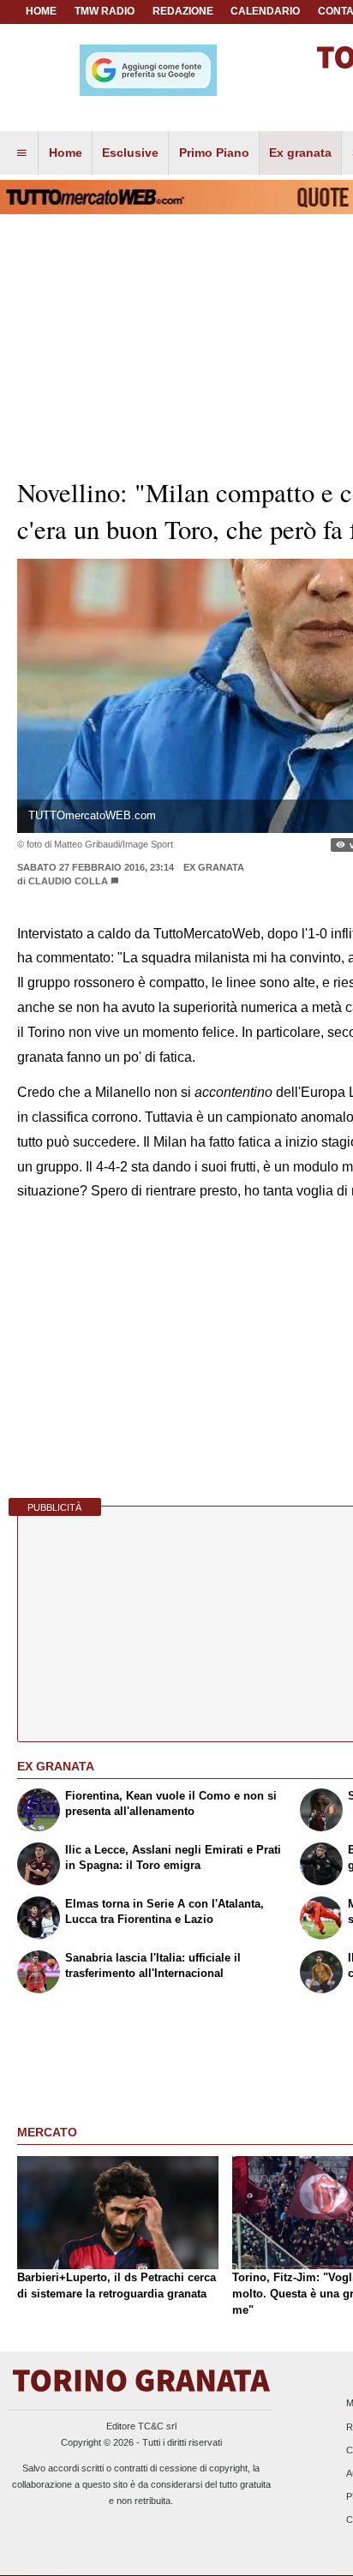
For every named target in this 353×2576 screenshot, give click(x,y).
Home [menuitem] (66, 153)
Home (41, 11)
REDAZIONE (183, 11)
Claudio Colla (69, 881)
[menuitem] (21, 153)
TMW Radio (105, 11)
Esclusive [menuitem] (130, 153)
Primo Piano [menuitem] (214, 153)
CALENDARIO (265, 11)
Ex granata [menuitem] (300, 153)
